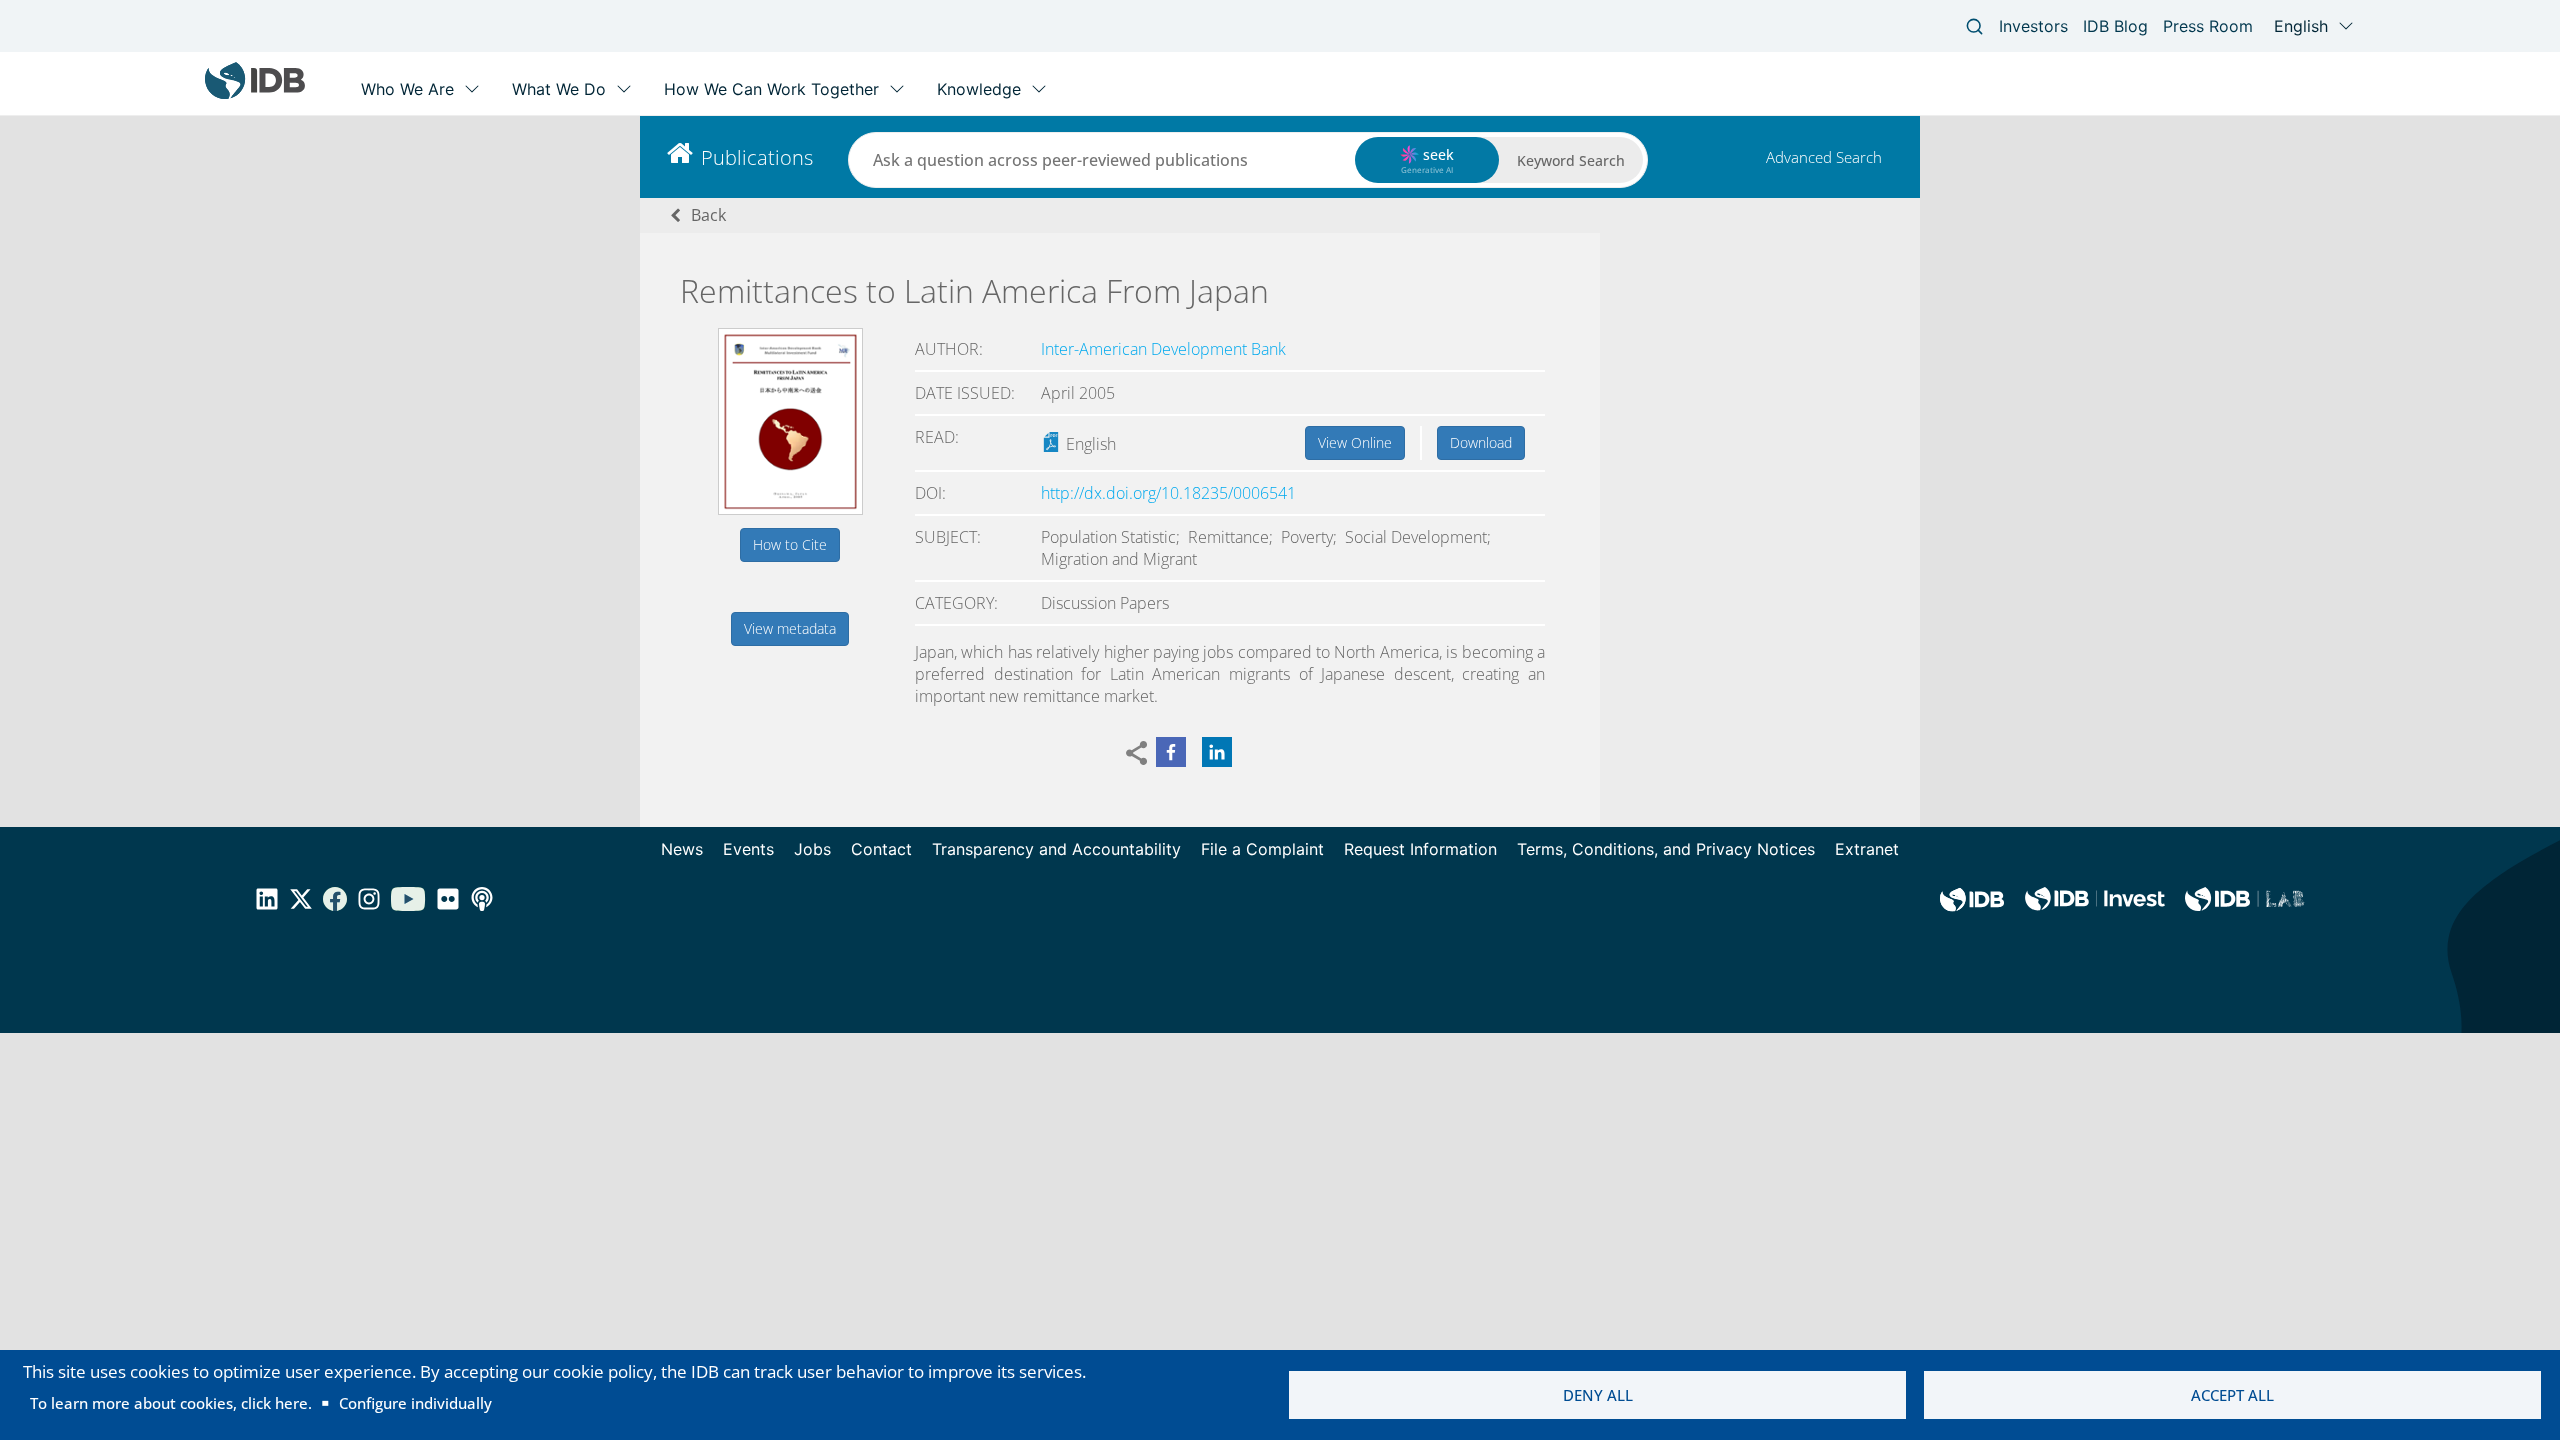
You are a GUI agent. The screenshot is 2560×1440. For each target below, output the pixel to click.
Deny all (1598, 1395)
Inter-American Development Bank (1163, 349)
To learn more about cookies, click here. (171, 1403)
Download (1481, 442)
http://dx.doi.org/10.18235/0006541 (1168, 493)
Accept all (2232, 1395)
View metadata (790, 628)
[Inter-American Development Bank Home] (255, 94)
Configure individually (415, 1403)
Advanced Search (1824, 157)
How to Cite (790, 544)
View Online (1355, 442)
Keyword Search (1571, 160)
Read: (937, 437)
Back (708, 215)
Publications (757, 157)
